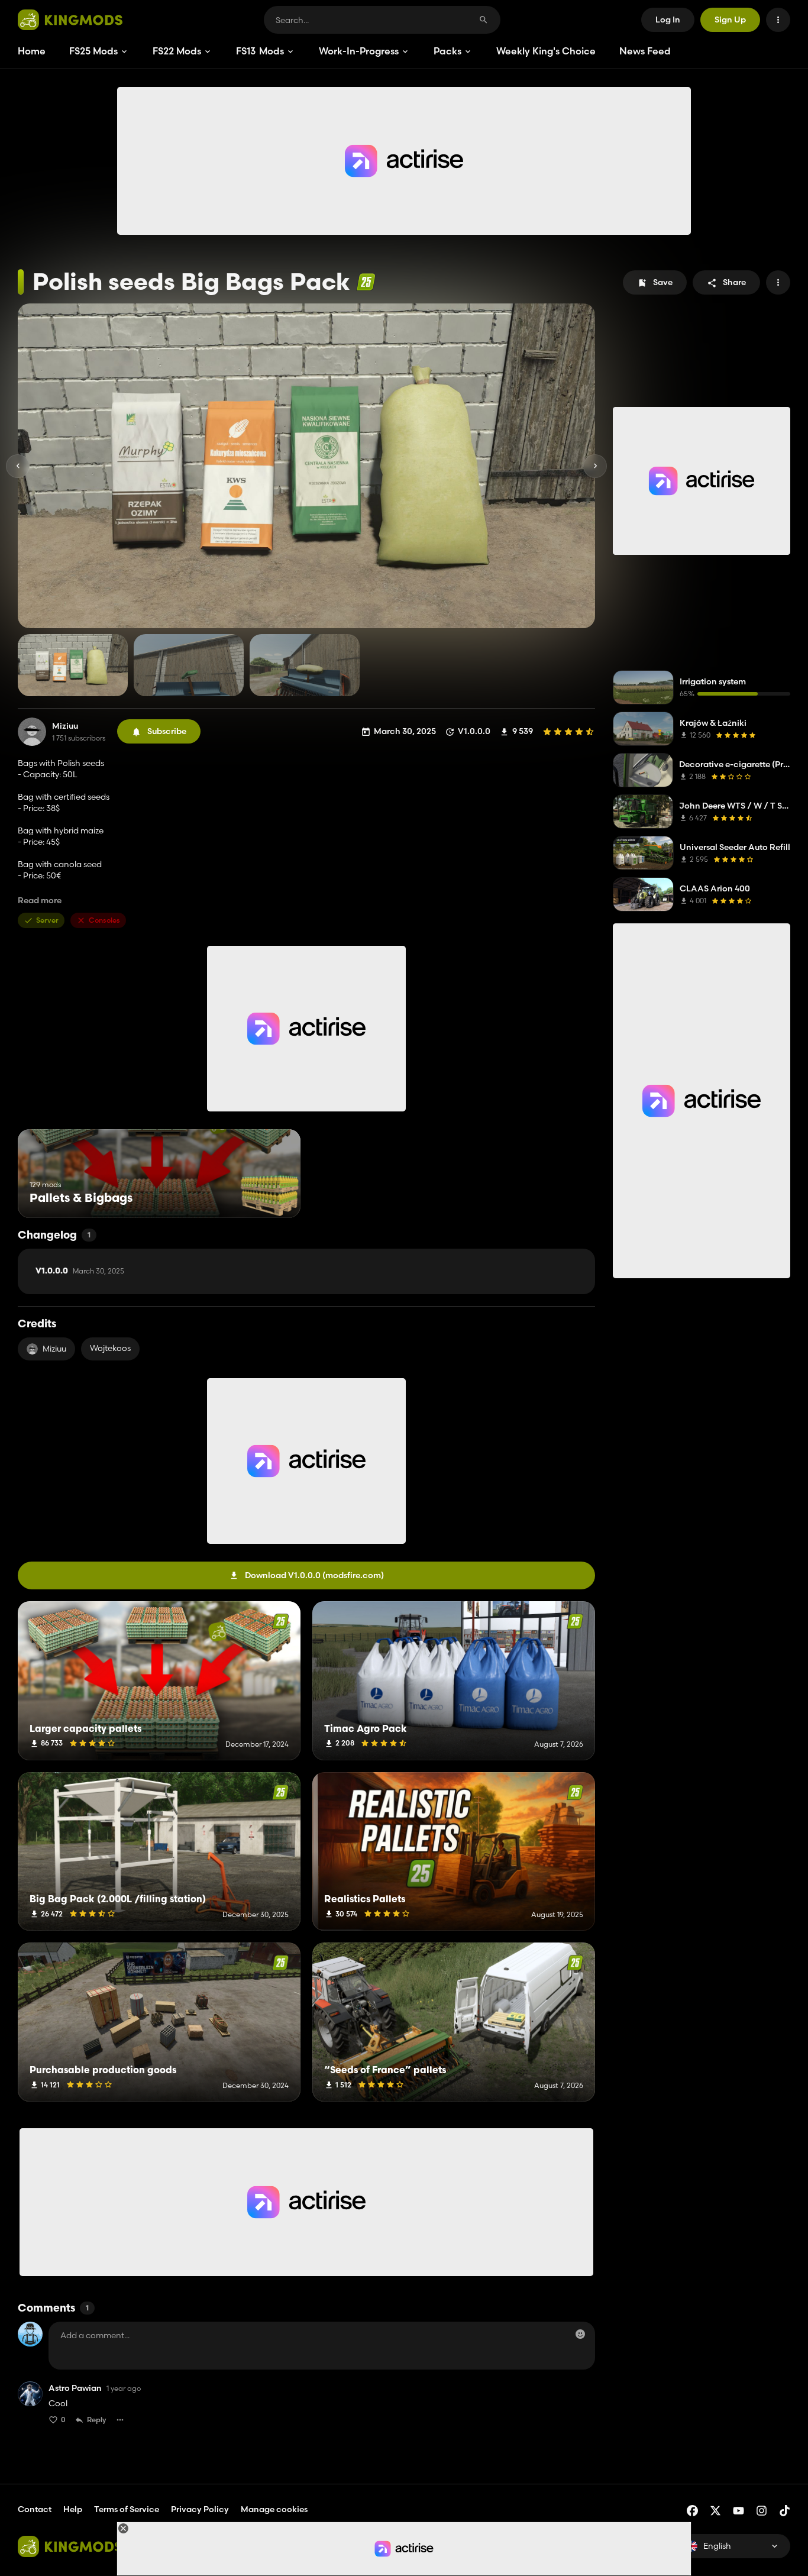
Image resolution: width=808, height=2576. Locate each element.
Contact (35, 2509)
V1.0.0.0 (80, 1271)
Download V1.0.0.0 (314, 1575)
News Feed (645, 51)
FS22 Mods (177, 51)
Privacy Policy (200, 2509)
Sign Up (730, 20)
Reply (97, 2420)
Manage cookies (274, 2509)
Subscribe (167, 731)
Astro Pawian (75, 2388)
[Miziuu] (32, 732)
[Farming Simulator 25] (366, 282)
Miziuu (65, 726)
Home (32, 51)
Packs (447, 51)
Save (663, 282)
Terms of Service (127, 2509)
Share (734, 282)
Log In (668, 20)
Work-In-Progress (359, 51)
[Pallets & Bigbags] (269, 1196)
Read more (40, 901)
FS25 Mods (93, 51)
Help (73, 2509)
